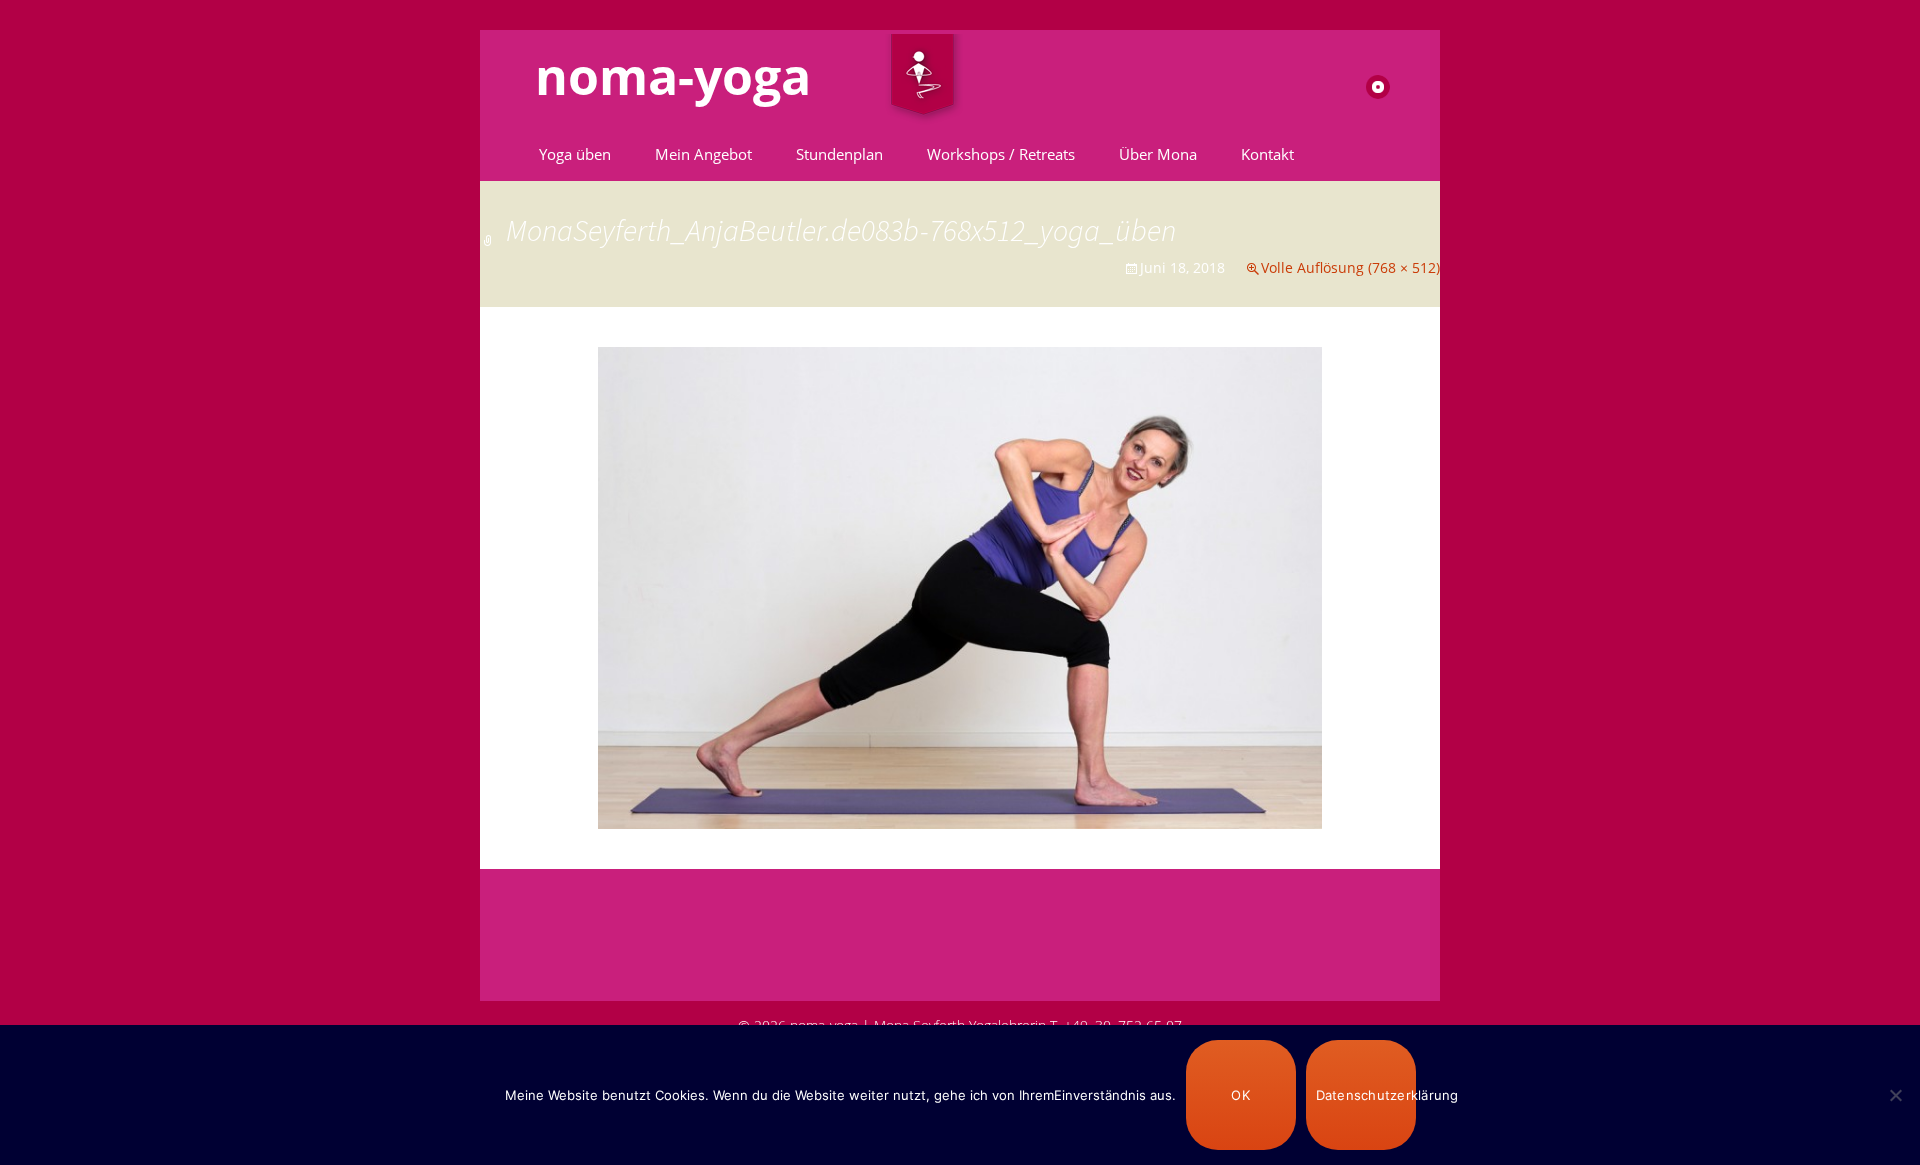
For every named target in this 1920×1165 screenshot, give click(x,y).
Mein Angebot (703, 154)
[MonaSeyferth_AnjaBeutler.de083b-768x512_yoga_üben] (960, 586)
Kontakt (1267, 154)
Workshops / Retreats (1001, 154)
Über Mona (1158, 154)
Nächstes (1390, 421)
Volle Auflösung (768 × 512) (1350, 267)
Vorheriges (535, 421)
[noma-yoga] (923, 79)
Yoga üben (575, 154)
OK (1240, 1095)
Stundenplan (839, 154)
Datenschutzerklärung (1366, 1095)
